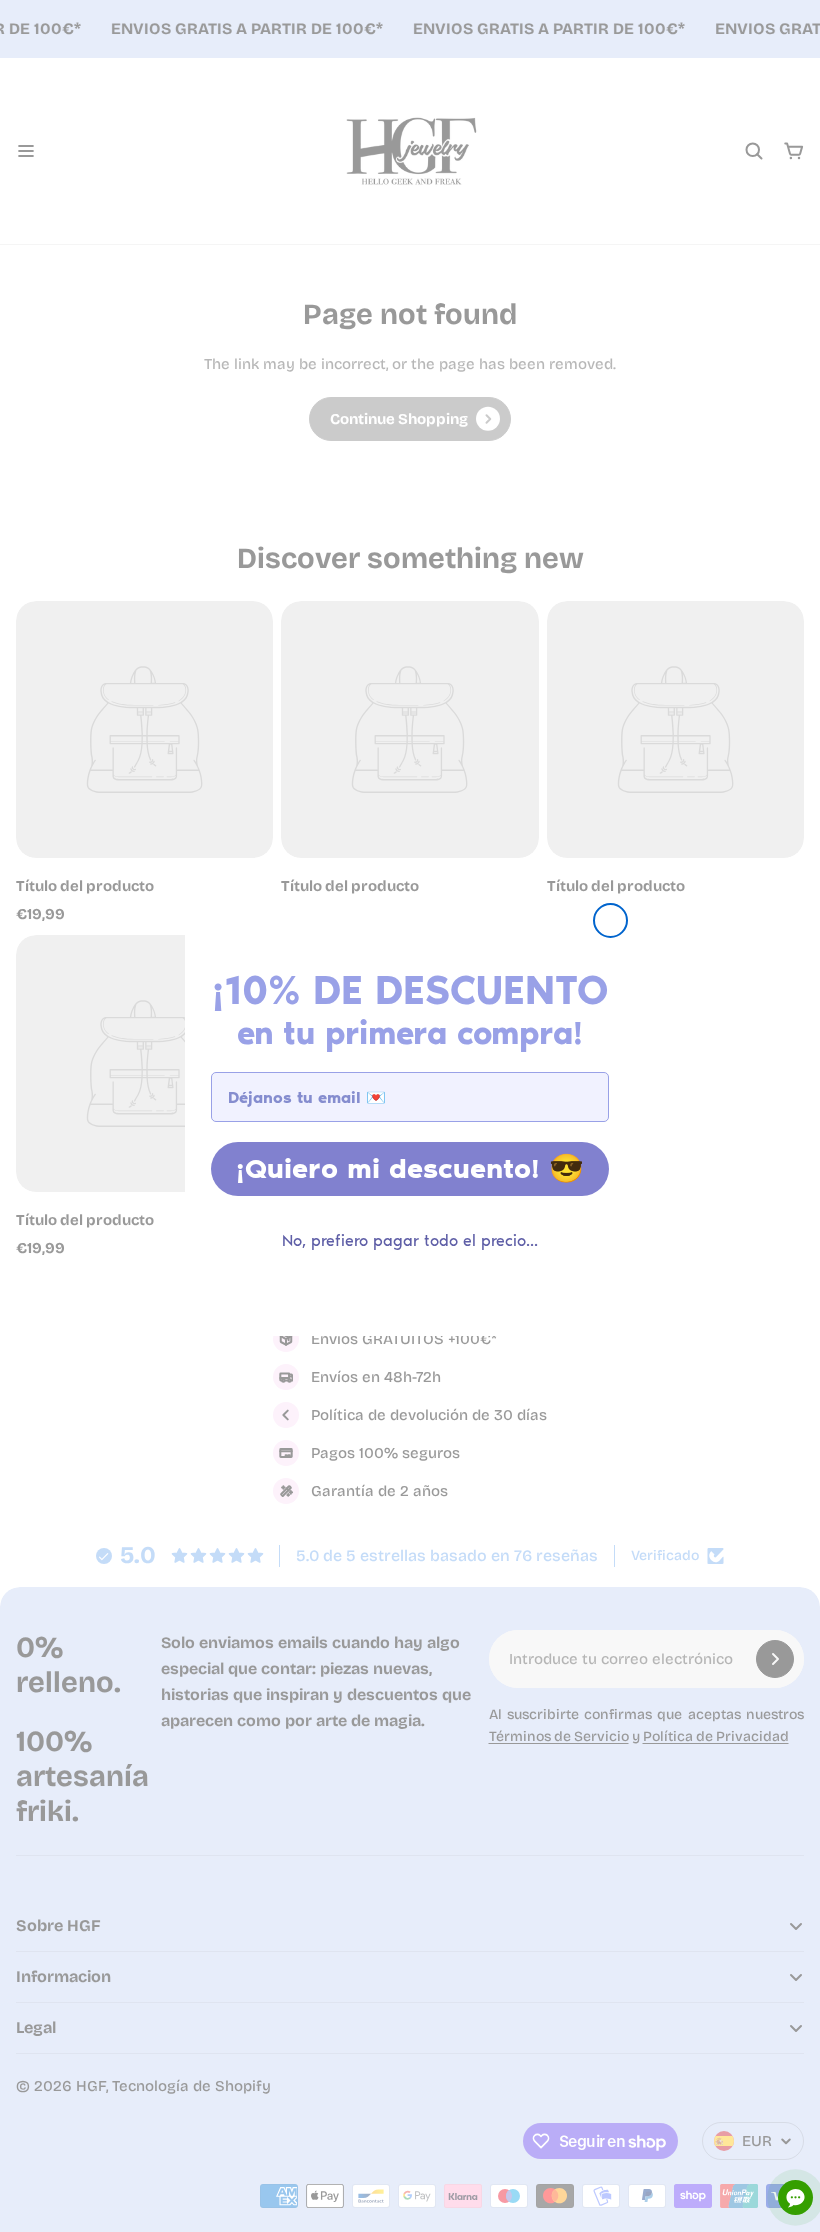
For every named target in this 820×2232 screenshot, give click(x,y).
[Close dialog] (610, 920)
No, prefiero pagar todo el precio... (410, 1240)
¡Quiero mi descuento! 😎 (410, 1168)
